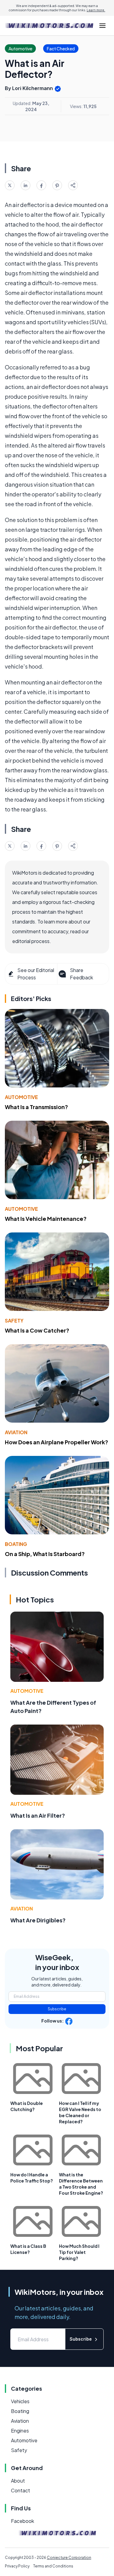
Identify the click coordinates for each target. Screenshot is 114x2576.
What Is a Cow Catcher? (37, 1330)
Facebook (22, 2521)
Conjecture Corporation (69, 2558)
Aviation (16, 1432)
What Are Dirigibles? (38, 1920)
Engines (20, 2431)
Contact (21, 2490)
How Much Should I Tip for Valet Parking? (79, 2252)
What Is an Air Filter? (38, 1815)
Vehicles (20, 2401)
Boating (16, 1544)
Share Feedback (81, 974)
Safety (14, 1321)
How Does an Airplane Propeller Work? (57, 1442)
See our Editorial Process (36, 974)
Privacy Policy (17, 2566)
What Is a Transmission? (36, 1107)
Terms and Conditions (53, 2566)
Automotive (21, 1097)
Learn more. (96, 10)
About (18, 2481)
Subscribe (57, 2009)
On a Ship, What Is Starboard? (45, 1554)
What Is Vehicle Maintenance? (46, 1219)
